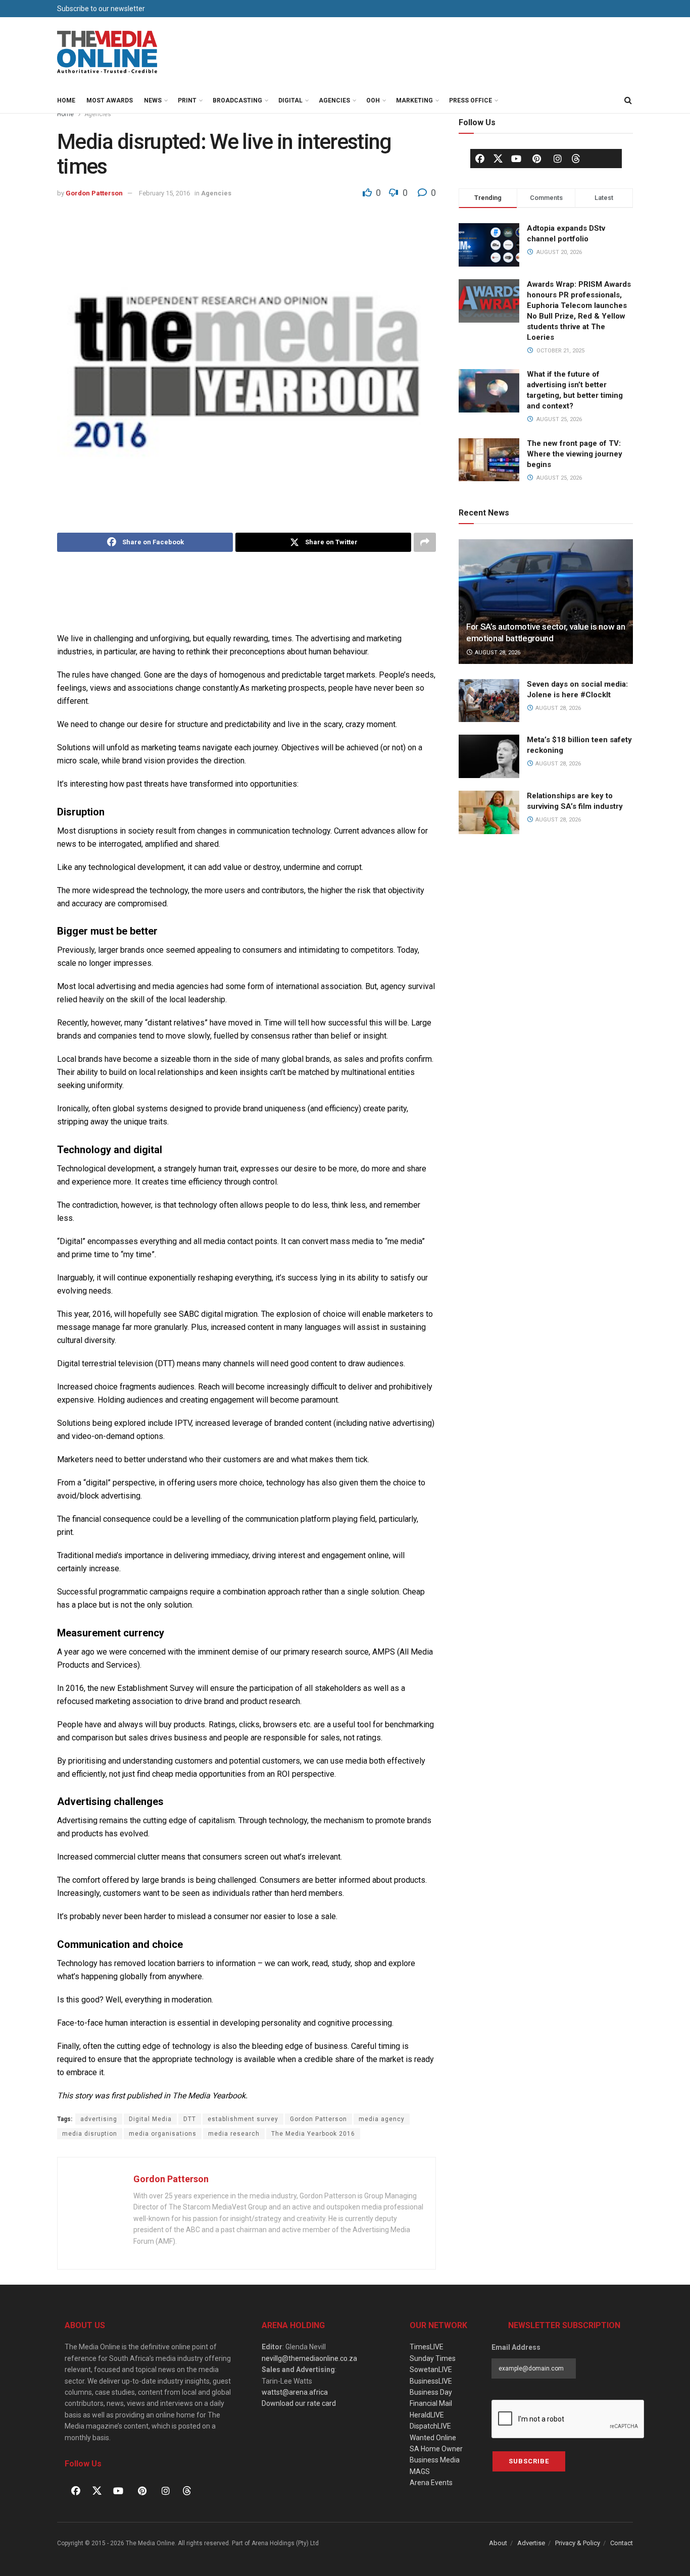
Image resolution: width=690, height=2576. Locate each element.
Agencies (334, 100)
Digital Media (150, 2119)
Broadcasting (237, 100)
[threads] (576, 158)
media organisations (163, 2134)
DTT (190, 2119)
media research (234, 2134)
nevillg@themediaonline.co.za (309, 2358)
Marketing (414, 100)
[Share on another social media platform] (425, 542)
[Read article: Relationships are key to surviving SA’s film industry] (489, 812)
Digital (290, 100)
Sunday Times (433, 2358)
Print (187, 100)
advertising (99, 2119)
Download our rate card (299, 2403)
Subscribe (529, 2461)
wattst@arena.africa (295, 2392)
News (153, 100)
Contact (622, 2543)
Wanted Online (433, 2438)
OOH (373, 100)
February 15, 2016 (164, 193)
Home (66, 100)
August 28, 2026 (497, 653)
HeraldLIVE (427, 2415)
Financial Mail (431, 2403)
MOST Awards (110, 100)
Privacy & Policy (578, 2543)
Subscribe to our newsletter (101, 9)
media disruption (90, 2134)
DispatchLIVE (430, 2426)
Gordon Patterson (94, 193)
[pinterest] (537, 159)
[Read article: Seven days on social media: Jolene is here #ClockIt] (489, 701)
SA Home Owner (436, 2449)
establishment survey (243, 2119)
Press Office (471, 100)
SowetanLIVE (431, 2369)
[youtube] (516, 159)
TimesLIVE (427, 2347)
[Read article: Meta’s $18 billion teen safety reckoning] (489, 756)
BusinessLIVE (431, 2381)
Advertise (531, 2543)
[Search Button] (628, 100)
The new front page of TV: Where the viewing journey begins (575, 454)
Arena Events (431, 2483)
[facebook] (480, 159)
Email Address (516, 2347)
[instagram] (558, 159)
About (498, 2543)
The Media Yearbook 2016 (313, 2134)
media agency (382, 2119)
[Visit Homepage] (108, 53)
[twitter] (498, 158)
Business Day (431, 2392)
